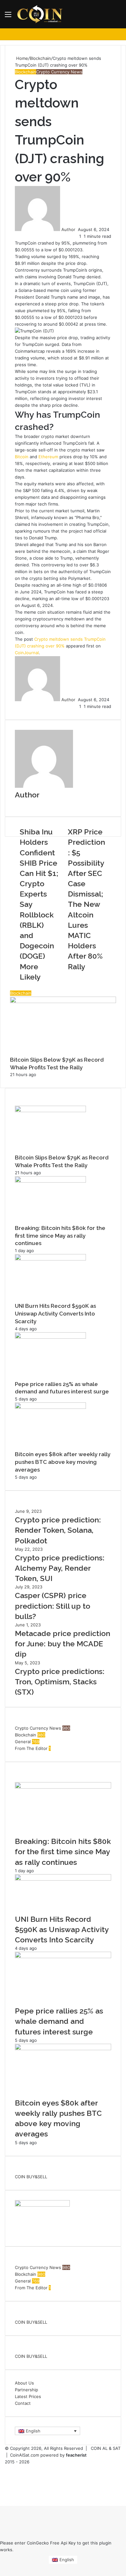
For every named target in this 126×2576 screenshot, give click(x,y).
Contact (23, 2403)
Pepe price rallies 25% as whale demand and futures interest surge (59, 2021)
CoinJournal (27, 653)
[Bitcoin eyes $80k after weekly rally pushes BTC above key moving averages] (50, 1407)
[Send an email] (77, 229)
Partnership (26, 2390)
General (23, 1742)
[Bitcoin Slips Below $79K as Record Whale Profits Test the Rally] (50, 1111)
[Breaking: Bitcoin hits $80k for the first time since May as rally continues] (50, 1181)
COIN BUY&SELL (31, 2177)
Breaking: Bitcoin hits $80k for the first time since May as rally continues (60, 1236)
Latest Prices (28, 2396)
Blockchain (40, 58)
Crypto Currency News (59, 72)
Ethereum (48, 457)
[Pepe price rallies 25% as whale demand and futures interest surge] (50, 1337)
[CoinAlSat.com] (40, 14)
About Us (24, 2383)
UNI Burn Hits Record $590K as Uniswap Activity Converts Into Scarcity (55, 1314)
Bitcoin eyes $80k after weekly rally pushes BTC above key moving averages (63, 1462)
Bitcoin (22, 457)
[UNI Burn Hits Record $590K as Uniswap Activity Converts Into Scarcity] (50, 1259)
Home (21, 58)
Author (68, 229)
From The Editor (31, 1748)
